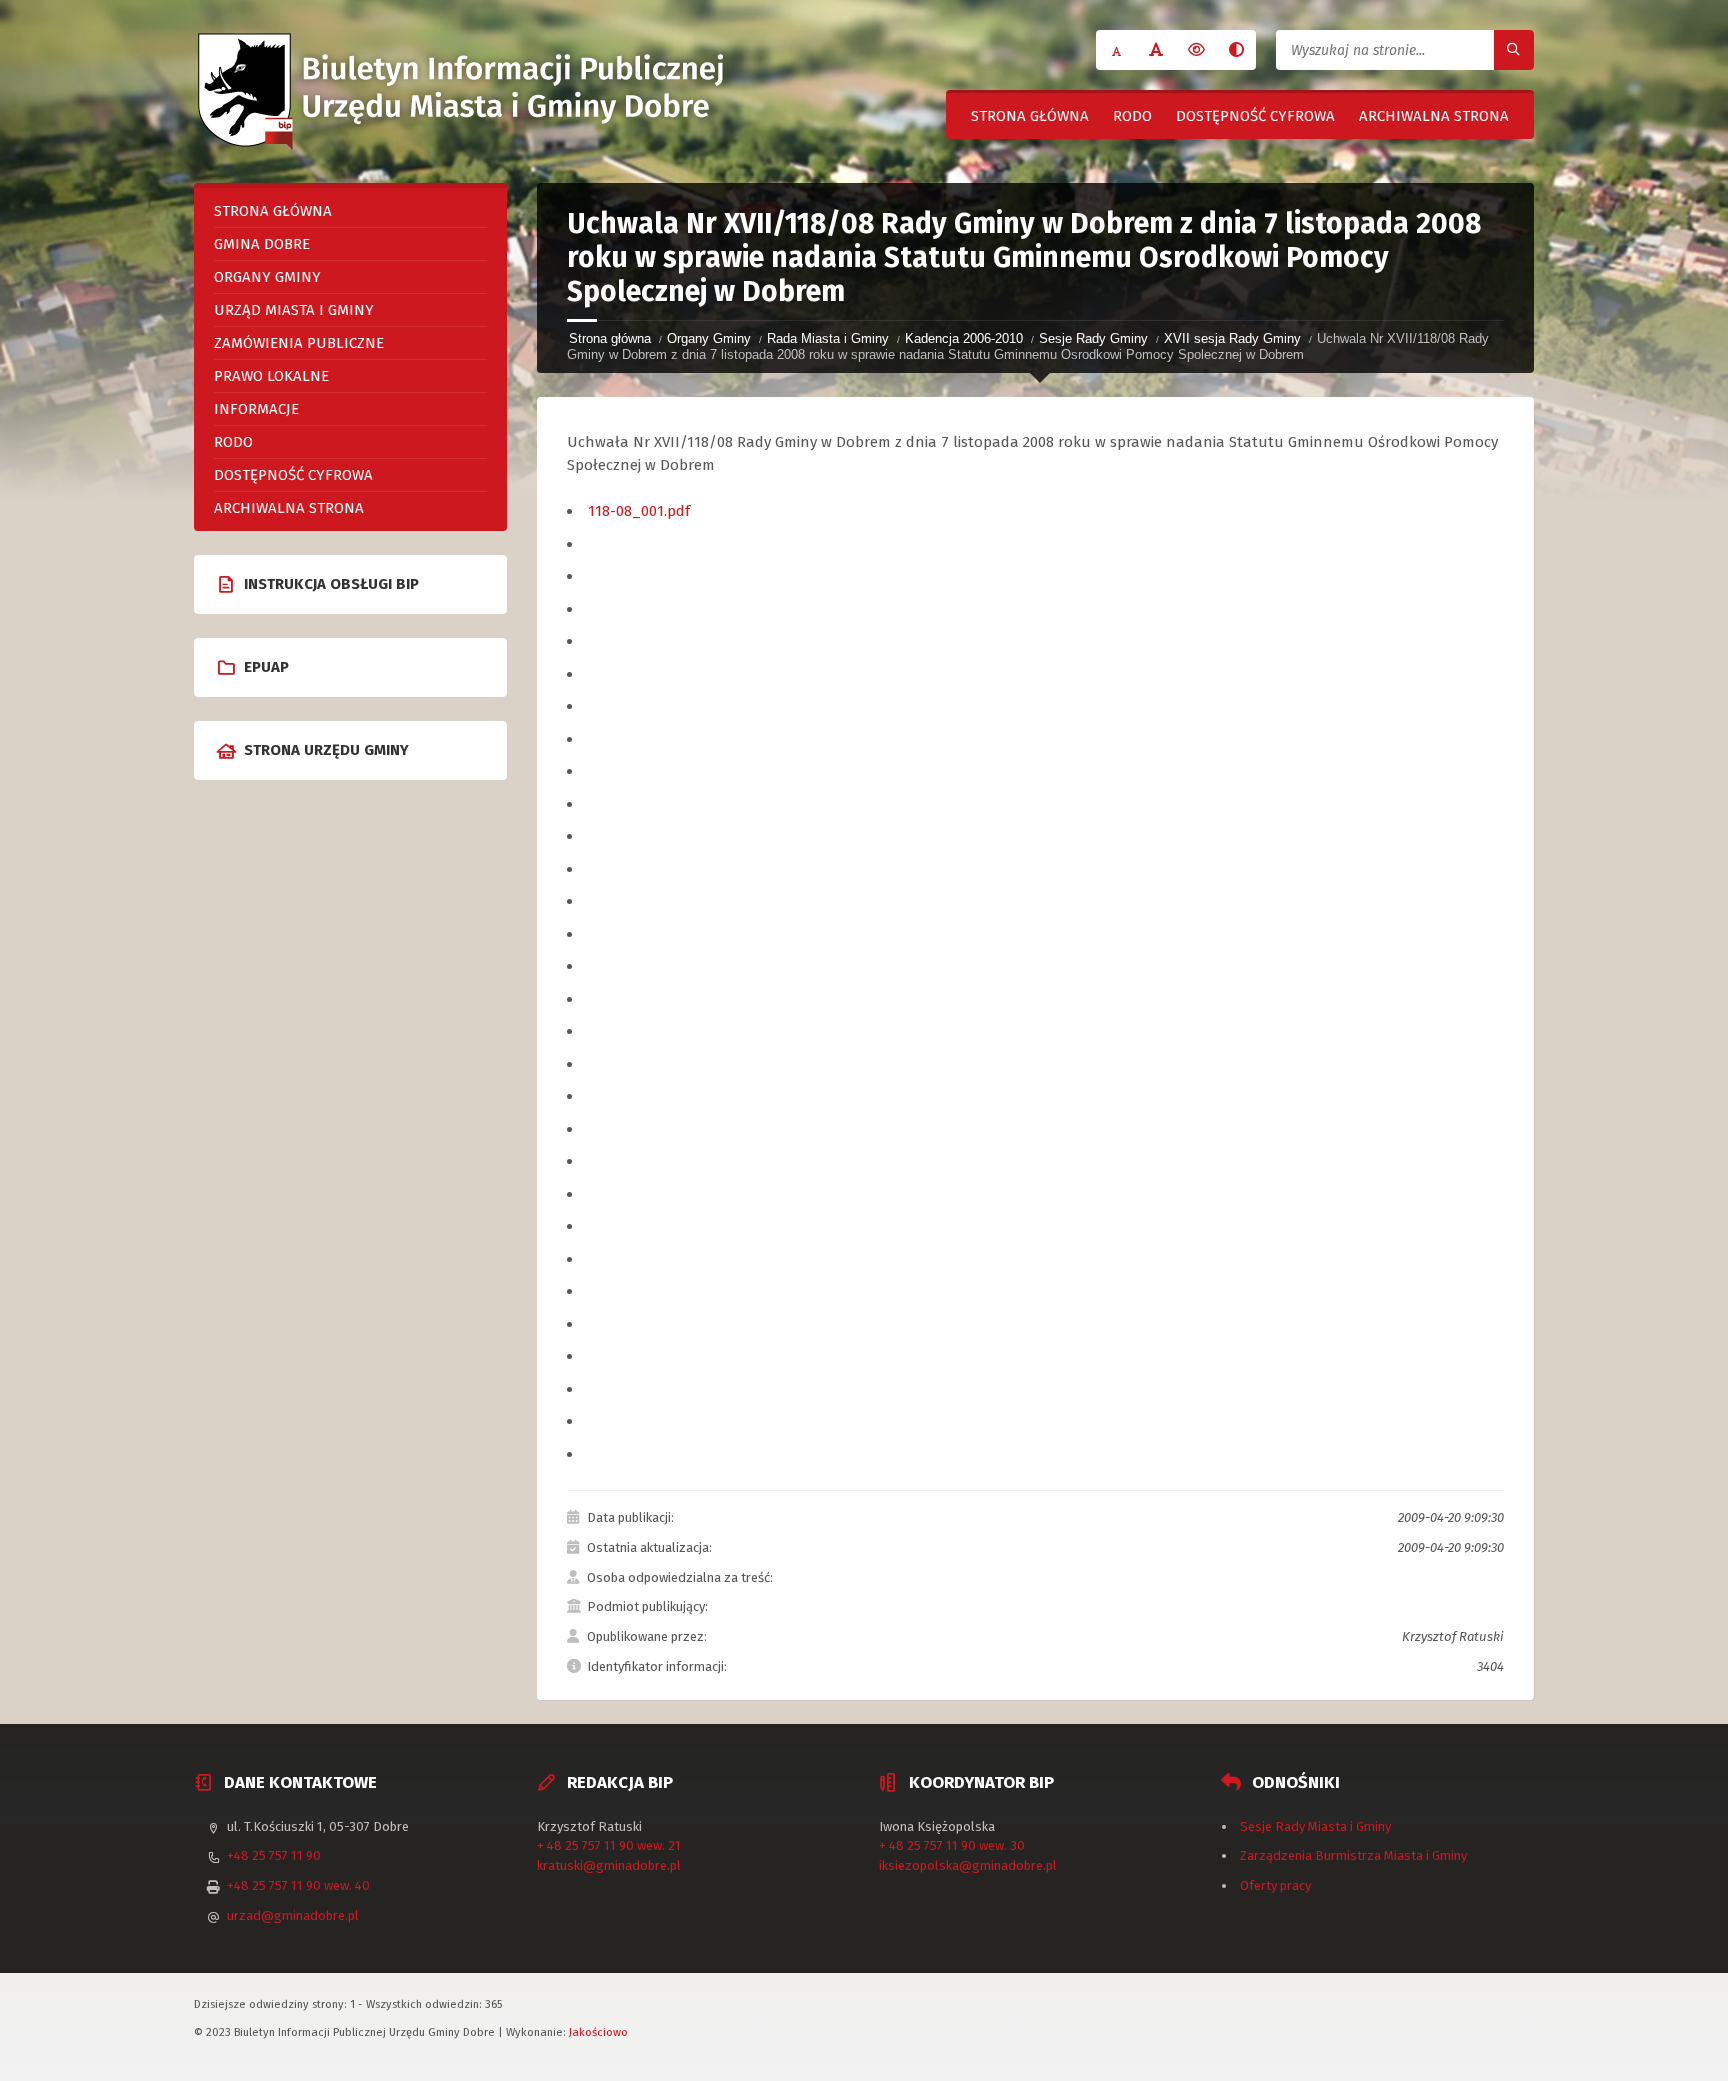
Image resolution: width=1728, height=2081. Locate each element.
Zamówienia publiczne (299, 343)
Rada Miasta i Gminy (828, 338)
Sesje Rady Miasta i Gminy (1315, 1826)
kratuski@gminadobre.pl (609, 1865)
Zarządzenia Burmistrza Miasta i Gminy (1353, 1855)
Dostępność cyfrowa (1255, 116)
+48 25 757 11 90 (274, 1855)
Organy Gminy (709, 338)
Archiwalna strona (1434, 116)
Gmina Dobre (262, 244)
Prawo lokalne (271, 376)
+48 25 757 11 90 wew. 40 (298, 1885)
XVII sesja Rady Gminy (1232, 338)
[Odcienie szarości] (1236, 50)
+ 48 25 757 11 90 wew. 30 (952, 1845)
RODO (1132, 116)
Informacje (256, 409)
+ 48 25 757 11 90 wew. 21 (609, 1845)
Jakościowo (598, 2032)
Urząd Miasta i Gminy (294, 310)
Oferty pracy (1275, 1885)
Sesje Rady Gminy (1093, 338)
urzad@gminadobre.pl (293, 1915)
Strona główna (1030, 116)
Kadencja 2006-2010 (964, 338)
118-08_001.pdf (639, 511)
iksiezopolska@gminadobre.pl (968, 1865)
